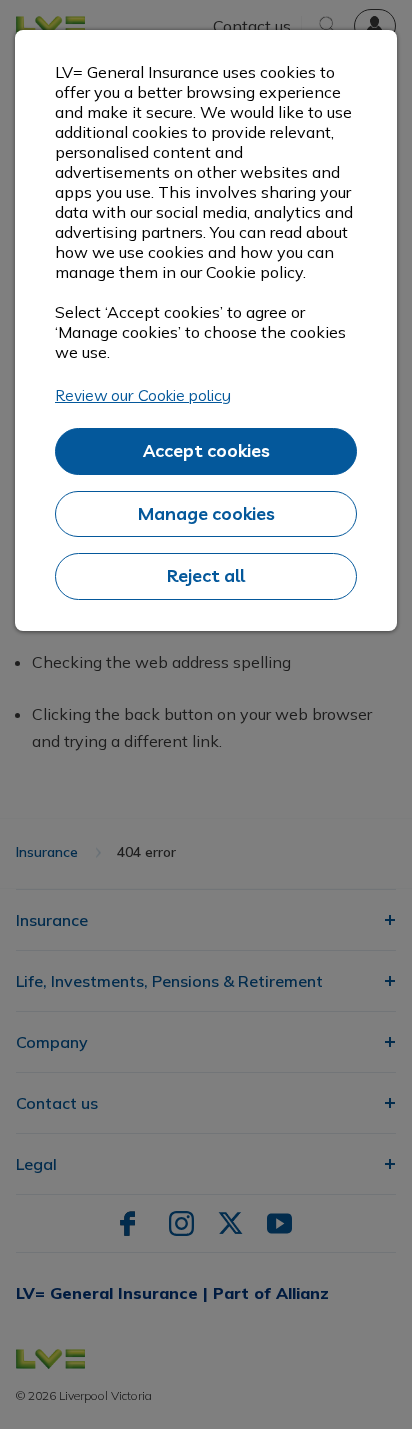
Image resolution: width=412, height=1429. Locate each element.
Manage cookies (206, 513)
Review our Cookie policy (143, 395)
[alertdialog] (206, 330)
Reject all (206, 575)
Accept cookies (206, 450)
